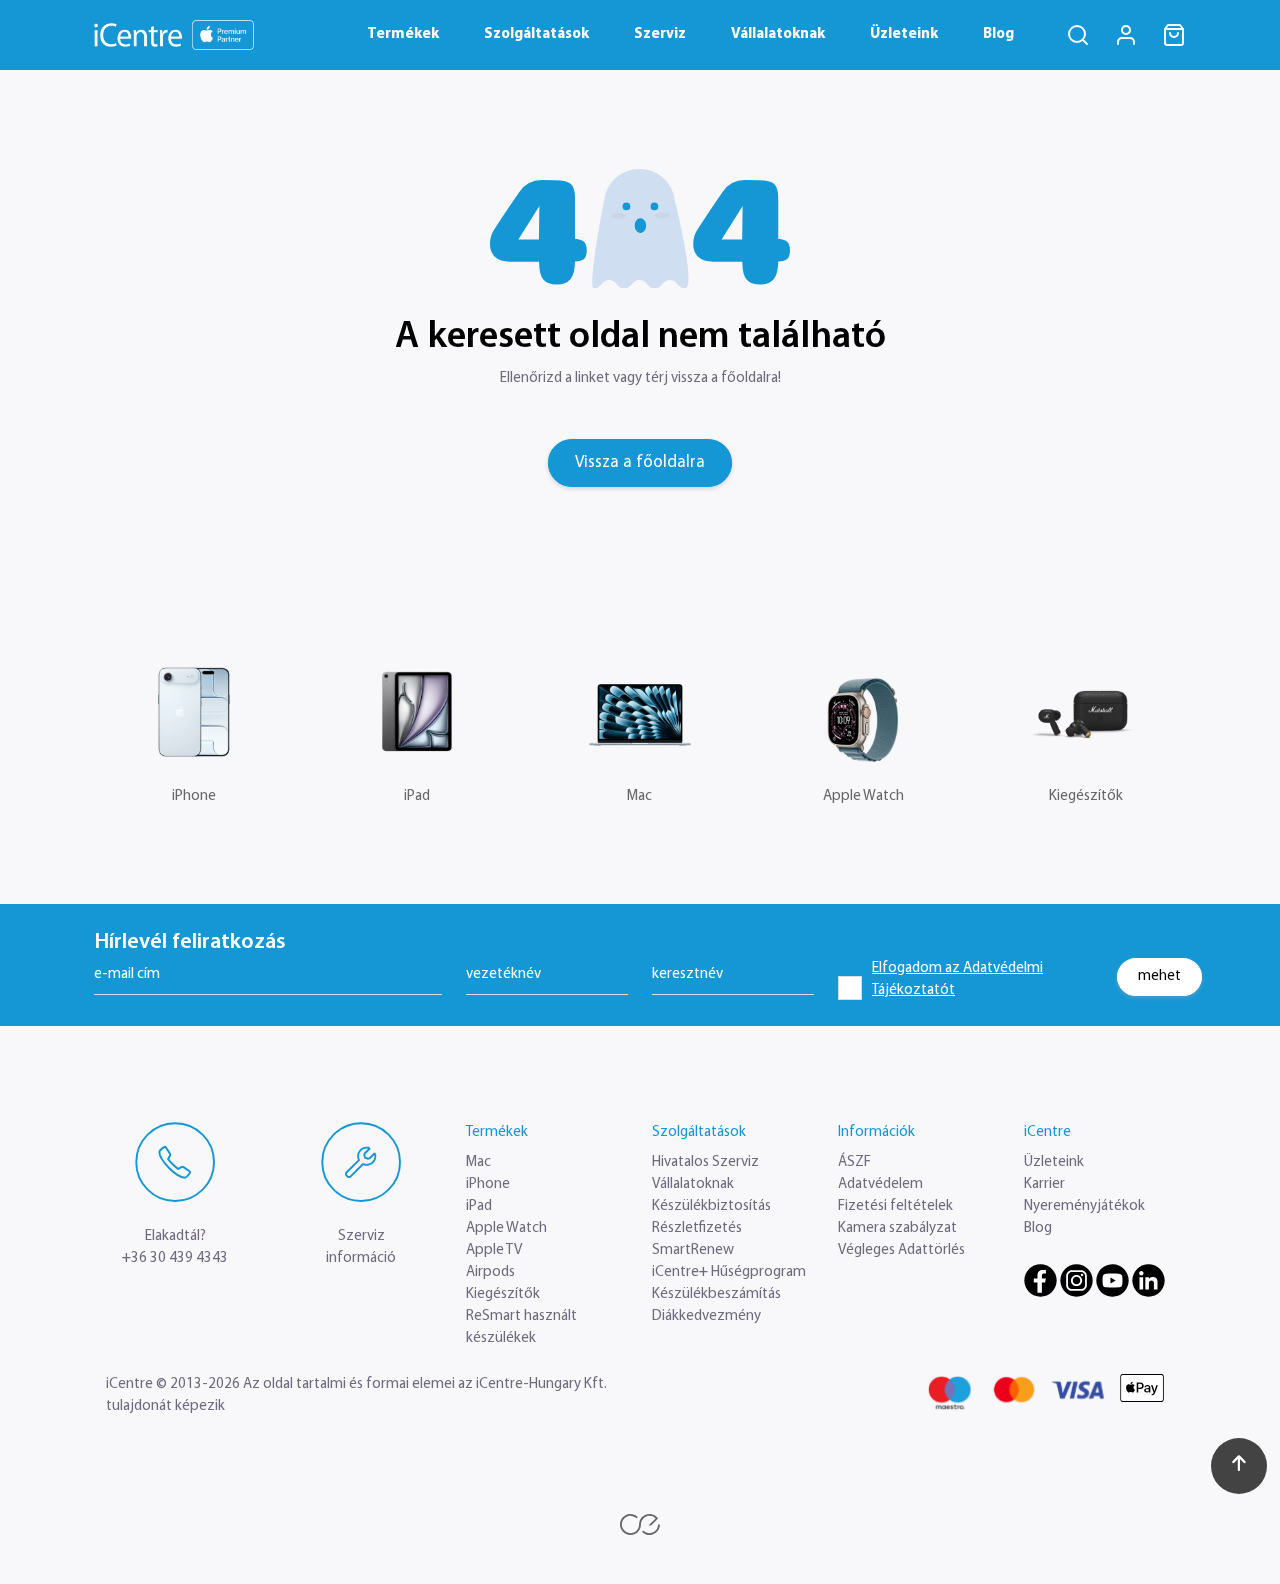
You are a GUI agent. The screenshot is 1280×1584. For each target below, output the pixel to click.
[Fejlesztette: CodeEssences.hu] (640, 1525)
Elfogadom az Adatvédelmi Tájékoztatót (957, 979)
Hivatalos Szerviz (705, 1162)
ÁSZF (854, 1162)
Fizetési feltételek (895, 1206)
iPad (479, 1206)
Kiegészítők (503, 1294)
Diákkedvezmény (706, 1316)
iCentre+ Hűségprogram (729, 1272)
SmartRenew (693, 1250)
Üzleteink (904, 34)
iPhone (488, 1184)
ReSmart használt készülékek (521, 1327)
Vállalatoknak (778, 34)
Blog (998, 34)
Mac (478, 1162)
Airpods (490, 1272)
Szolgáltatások (536, 34)
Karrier (1044, 1184)
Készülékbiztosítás (711, 1206)
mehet (1159, 975)
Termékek (403, 34)
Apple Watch (506, 1228)
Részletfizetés (697, 1228)
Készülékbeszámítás (716, 1294)
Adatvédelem (880, 1184)
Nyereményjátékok (1084, 1206)
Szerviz (660, 34)
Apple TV (494, 1250)
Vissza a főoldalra (640, 462)
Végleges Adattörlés (901, 1250)
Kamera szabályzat (897, 1228)
